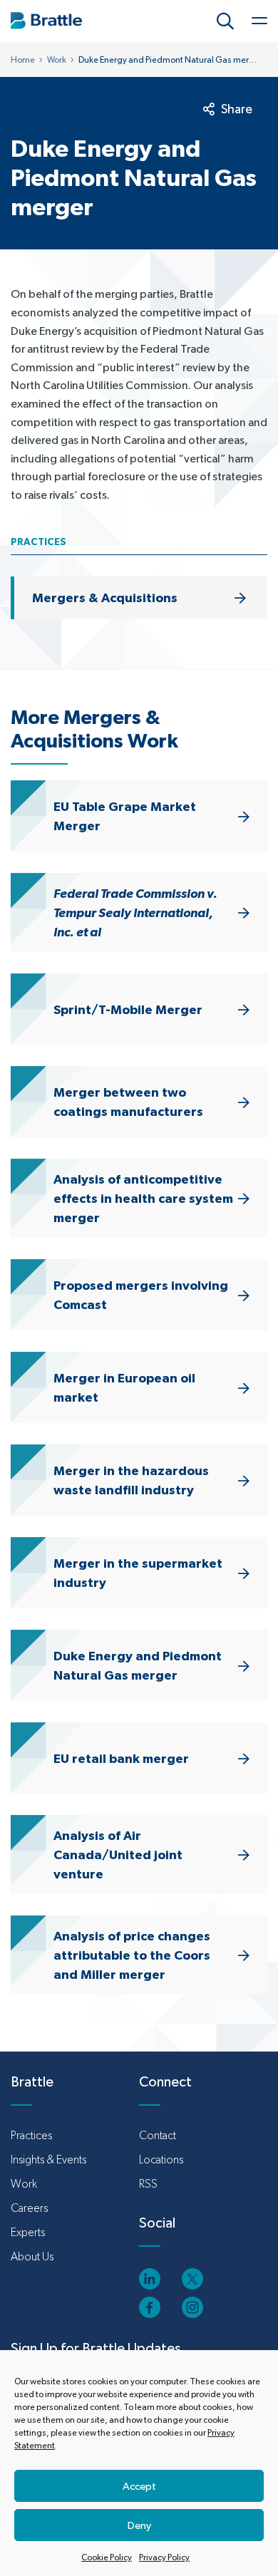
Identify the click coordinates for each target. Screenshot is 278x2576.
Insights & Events (48, 2159)
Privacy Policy (164, 2557)
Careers (29, 2208)
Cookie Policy (107, 2557)
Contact (158, 2135)
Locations (161, 2159)
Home (23, 60)
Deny (139, 2525)
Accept (139, 2486)
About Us (32, 2256)
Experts (28, 2232)
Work (57, 60)
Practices (31, 2135)
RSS (148, 2184)
